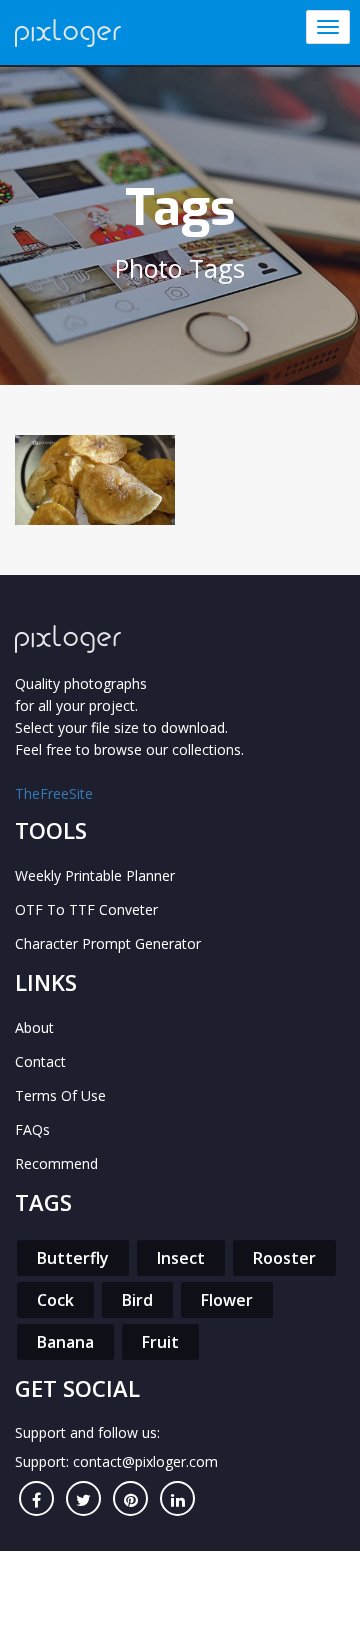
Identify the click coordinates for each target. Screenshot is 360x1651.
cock (55, 1300)
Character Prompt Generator (108, 943)
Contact (40, 1061)
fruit (160, 1342)
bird (137, 1300)
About (34, 1027)
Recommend (56, 1163)
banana (65, 1342)
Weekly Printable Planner (95, 875)
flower (227, 1300)
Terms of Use (60, 1095)
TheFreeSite (54, 793)
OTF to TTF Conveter (86, 909)
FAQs (32, 1129)
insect (181, 1258)
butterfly (73, 1258)
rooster (284, 1258)
